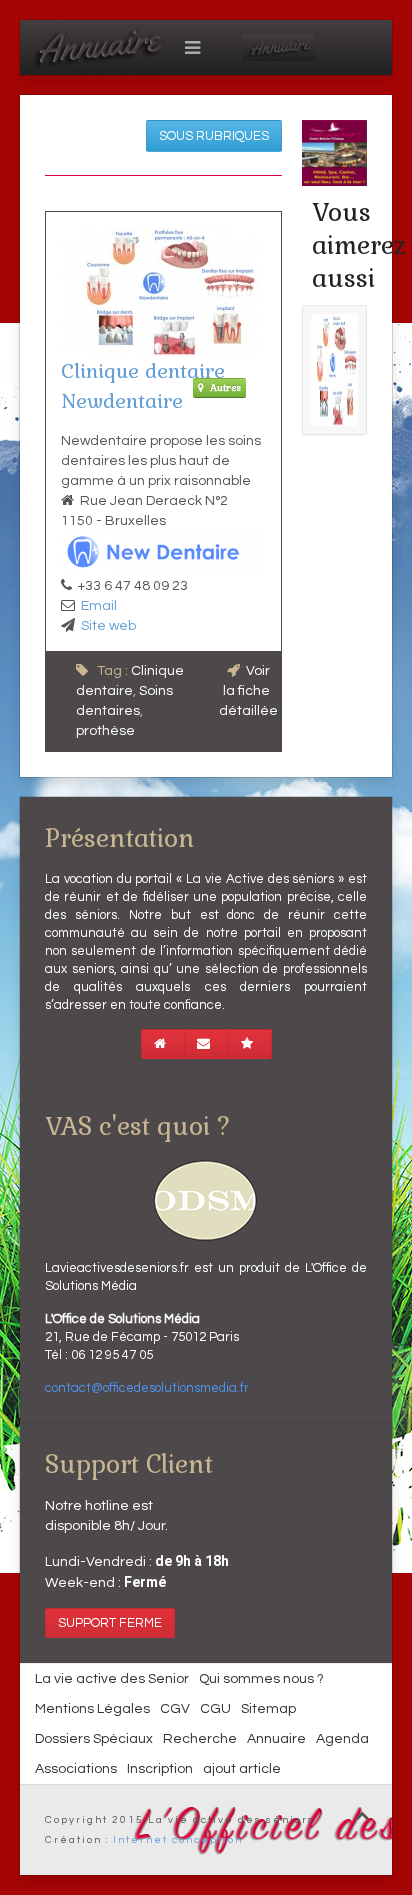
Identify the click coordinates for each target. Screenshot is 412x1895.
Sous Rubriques (214, 136)
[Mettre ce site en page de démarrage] (163, 1044)
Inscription (160, 1769)
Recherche (200, 1739)
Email (99, 606)
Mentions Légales (92, 1709)
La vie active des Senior (112, 1679)
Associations (76, 1769)
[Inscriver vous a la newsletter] (206, 1044)
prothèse (105, 731)
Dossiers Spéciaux (94, 1739)
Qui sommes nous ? (261, 1679)
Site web (108, 626)
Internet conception (178, 1840)
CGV (175, 1709)
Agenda (342, 1739)
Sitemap (268, 1709)
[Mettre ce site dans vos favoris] (250, 1044)
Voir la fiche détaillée (248, 691)
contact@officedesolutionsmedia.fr (147, 1388)
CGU (215, 1709)
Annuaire (276, 1739)
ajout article (242, 1769)
